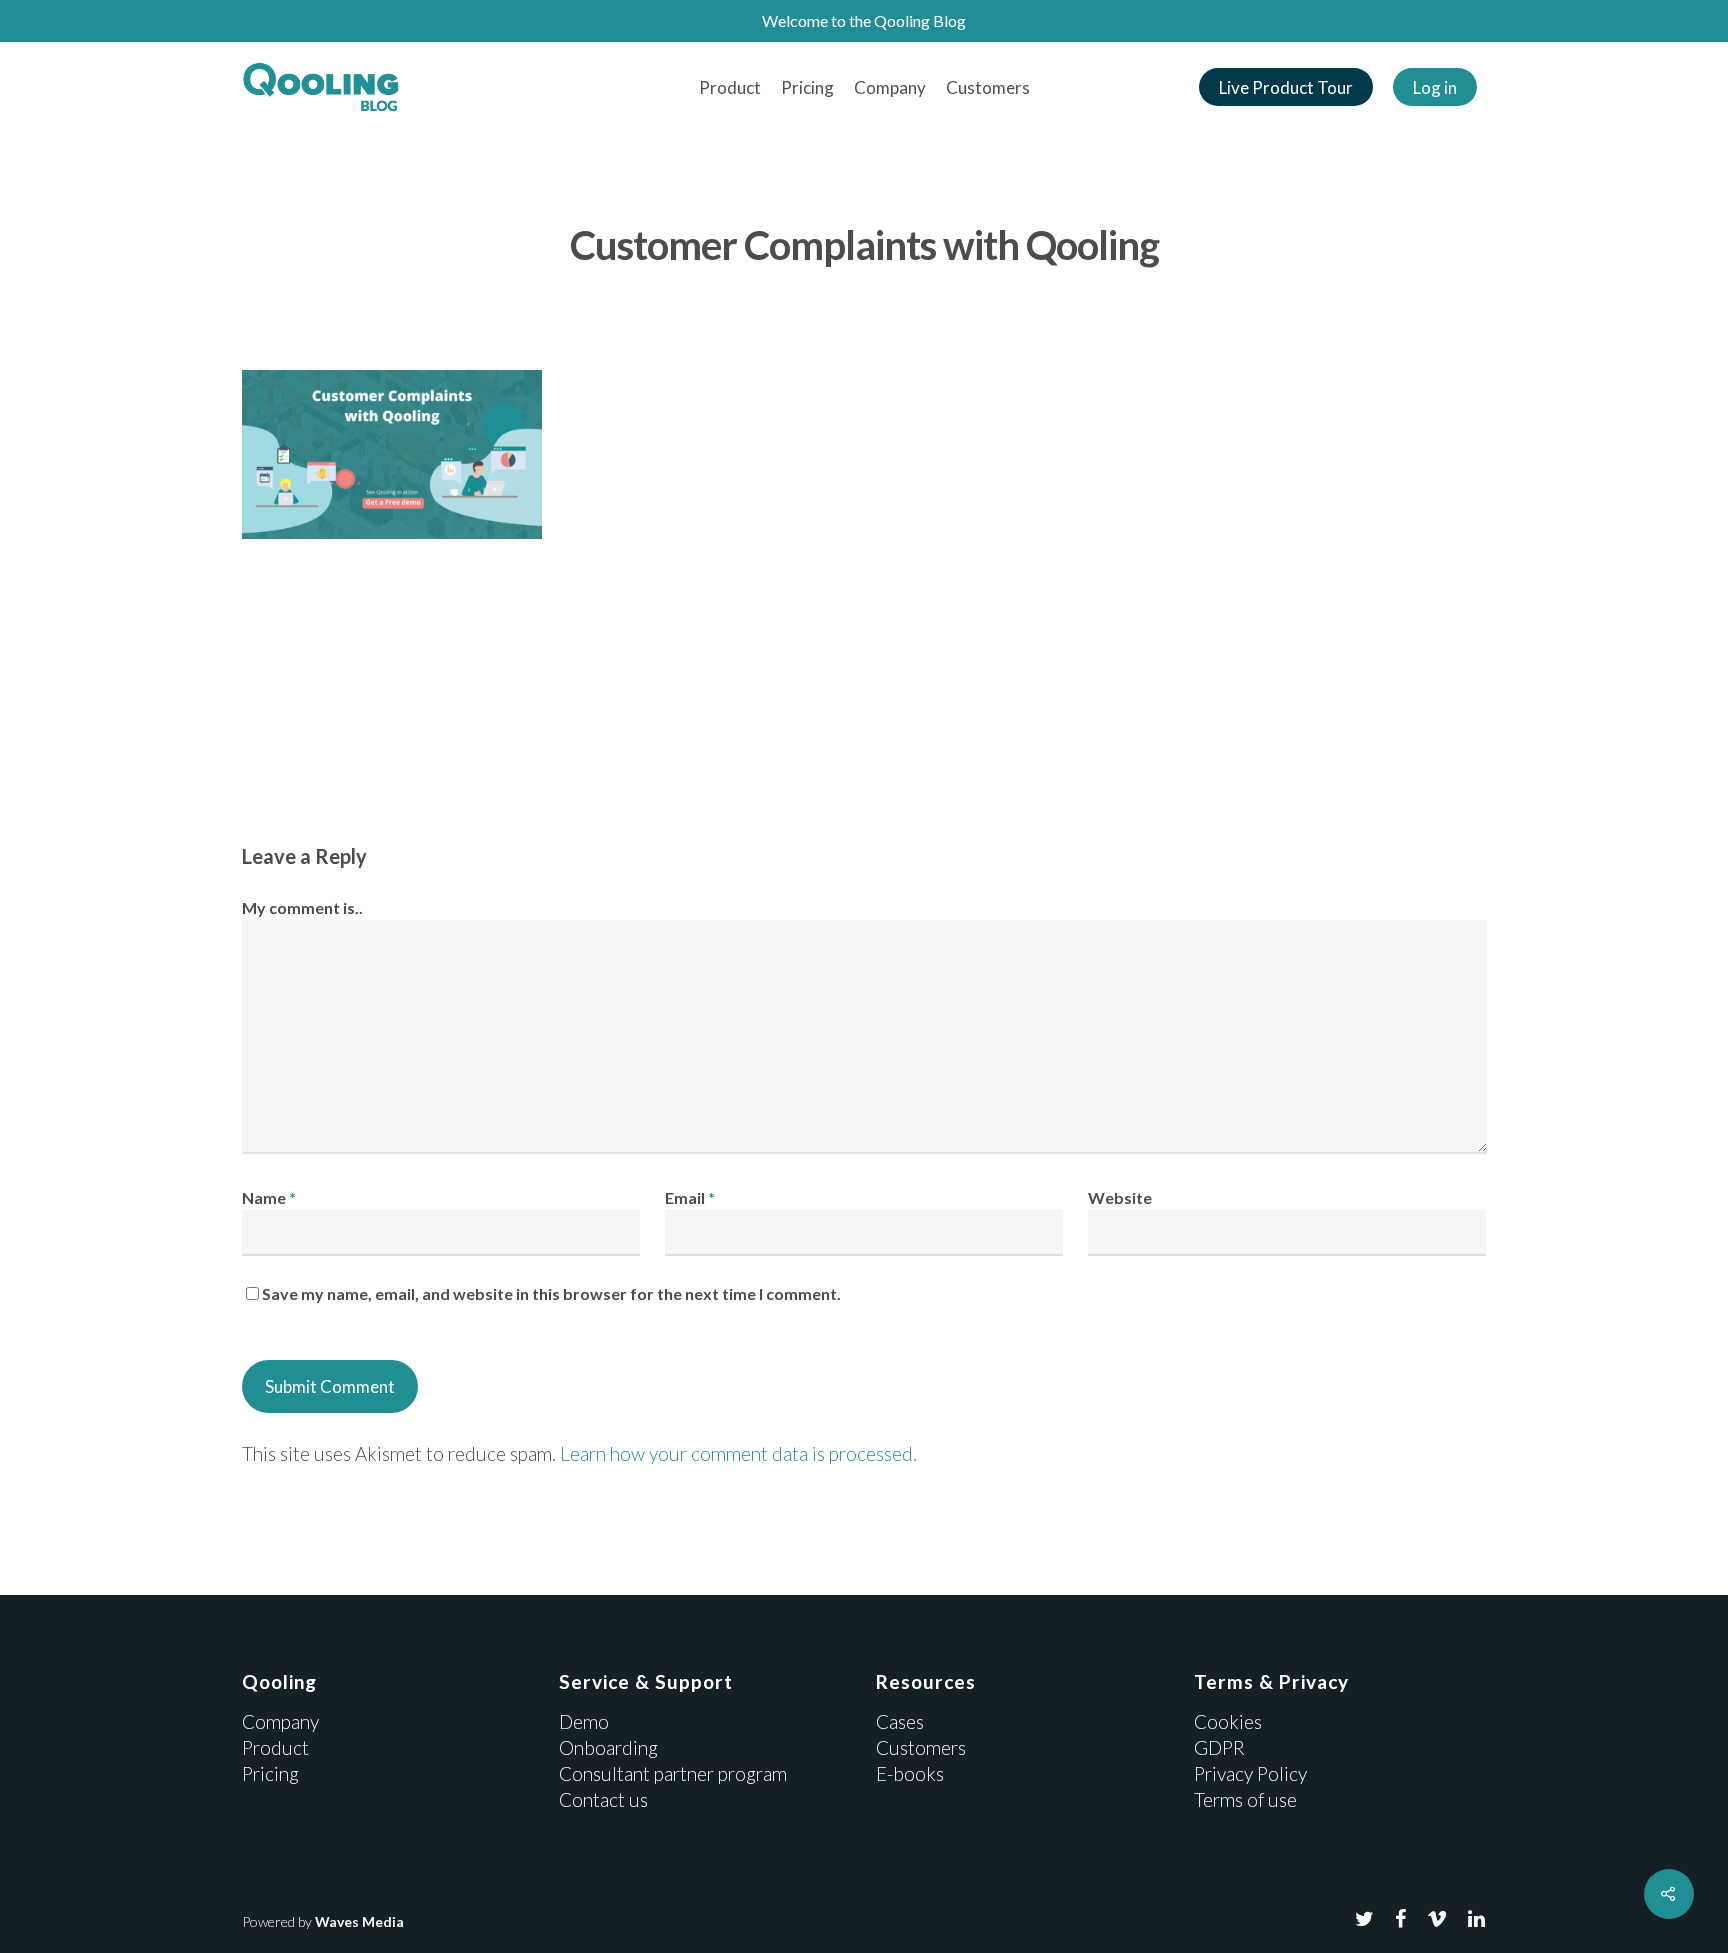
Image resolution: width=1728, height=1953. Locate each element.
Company (890, 87)
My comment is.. (302, 907)
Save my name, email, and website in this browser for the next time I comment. (551, 1293)
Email (690, 1197)
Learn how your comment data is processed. (738, 1453)
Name (269, 1197)
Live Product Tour (1286, 87)
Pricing (807, 87)
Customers (988, 87)
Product (730, 87)
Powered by (323, 1921)
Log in (1435, 87)
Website (1120, 1197)
